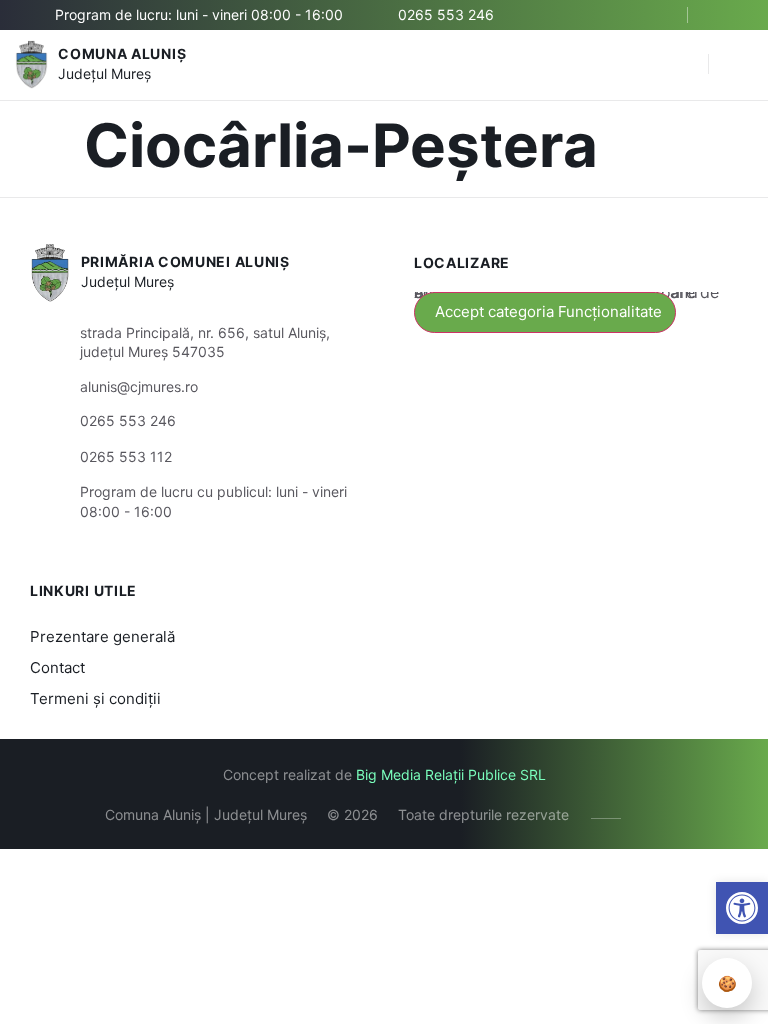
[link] (742, 908)
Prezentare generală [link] (102, 636)
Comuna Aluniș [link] (122, 53)
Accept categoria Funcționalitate (548, 311)
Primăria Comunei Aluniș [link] (185, 261)
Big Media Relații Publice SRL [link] (451, 774)
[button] (683, 65)
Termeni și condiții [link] (95, 698)
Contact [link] (57, 667)
